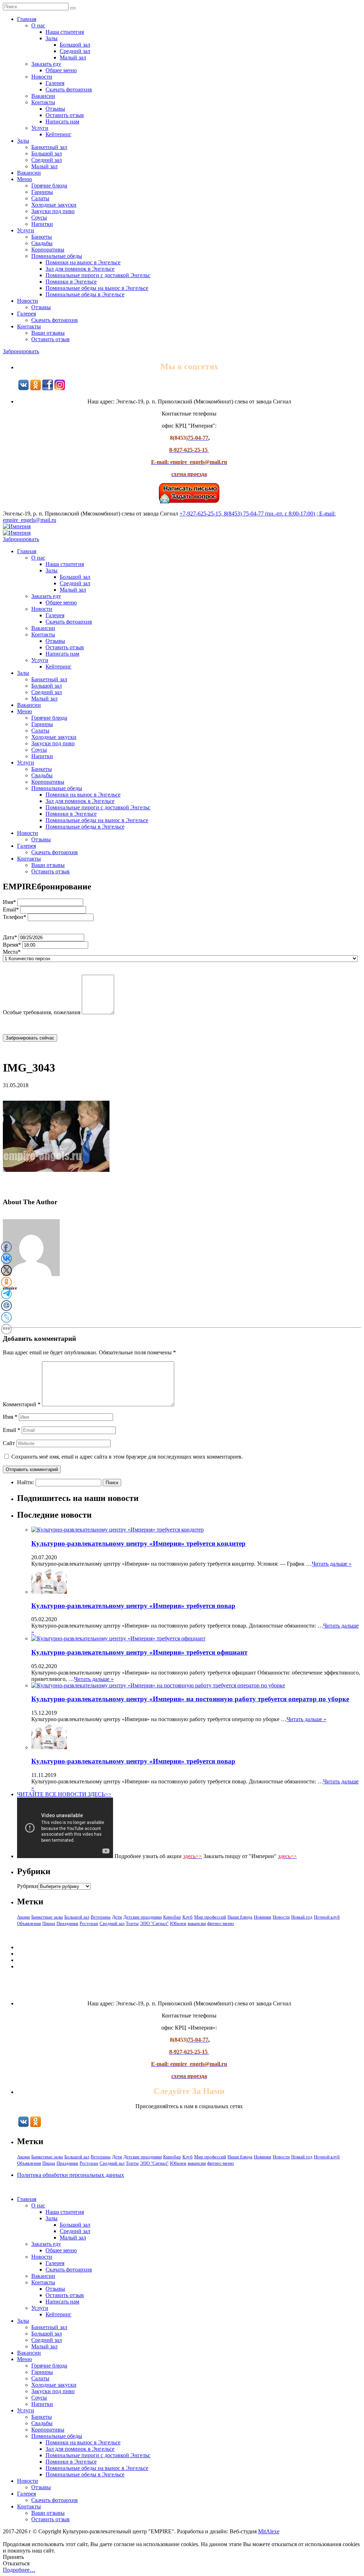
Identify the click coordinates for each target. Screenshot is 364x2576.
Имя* (9, 902)
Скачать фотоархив (69, 89)
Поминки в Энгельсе (71, 282)
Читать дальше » (332, 1564)
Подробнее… (19, 2570)
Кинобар (172, 1917)
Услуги (40, 128)
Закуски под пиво (53, 211)
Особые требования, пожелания (42, 1012)
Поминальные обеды (57, 256)
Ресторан (89, 1923)
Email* (11, 909)
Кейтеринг (58, 134)
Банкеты (42, 237)
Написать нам (62, 121)
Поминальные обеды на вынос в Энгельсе (97, 288)
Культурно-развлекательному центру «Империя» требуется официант (139, 1652)
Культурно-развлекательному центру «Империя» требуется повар (133, 1606)
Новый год (302, 1917)
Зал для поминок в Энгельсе (80, 269)
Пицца (49, 1923)
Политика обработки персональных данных (71, 2175)
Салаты (40, 198)
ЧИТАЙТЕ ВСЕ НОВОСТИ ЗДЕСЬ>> (64, 1794)
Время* (12, 945)
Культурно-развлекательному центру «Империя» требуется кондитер (138, 1543)
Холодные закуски (54, 205)
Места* (12, 952)
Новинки (263, 1917)
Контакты (43, 102)
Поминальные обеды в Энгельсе (85, 294)
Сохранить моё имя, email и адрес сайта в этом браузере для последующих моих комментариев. (127, 1457)
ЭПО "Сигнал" (154, 1923)
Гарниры (42, 192)
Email (12, 1430)
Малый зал (73, 57)
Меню (25, 179)
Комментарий (22, 1404)
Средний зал (75, 51)
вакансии (197, 1923)
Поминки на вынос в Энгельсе (83, 262)
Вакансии (43, 96)
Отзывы (55, 109)
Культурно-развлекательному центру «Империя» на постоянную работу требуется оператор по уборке (190, 1699)
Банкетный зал (49, 147)
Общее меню (61, 70)
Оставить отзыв (65, 115)
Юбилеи (178, 1923)
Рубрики (28, 1886)
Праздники (67, 1923)
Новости (42, 77)
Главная (27, 19)
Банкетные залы (47, 1917)
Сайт (9, 1443)
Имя (10, 1417)
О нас (38, 25)
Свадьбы (42, 243)
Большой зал (75, 45)
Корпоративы (48, 250)
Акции (23, 1917)
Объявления (29, 1923)
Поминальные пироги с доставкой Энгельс (98, 275)
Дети (117, 1917)
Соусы (39, 218)
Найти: (26, 1482)
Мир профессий (210, 1917)
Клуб (188, 1917)
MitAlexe (269, 2531)
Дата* (10, 937)
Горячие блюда (49, 186)
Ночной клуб (327, 1917)
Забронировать (21, 351)
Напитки (42, 224)
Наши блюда (240, 1917)
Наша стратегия (65, 32)
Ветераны (101, 1917)
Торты (132, 1923)
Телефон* (15, 917)
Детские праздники (143, 1917)
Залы (52, 38)
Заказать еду (46, 64)
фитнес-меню (221, 1923)
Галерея (55, 83)
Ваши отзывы (48, 333)
